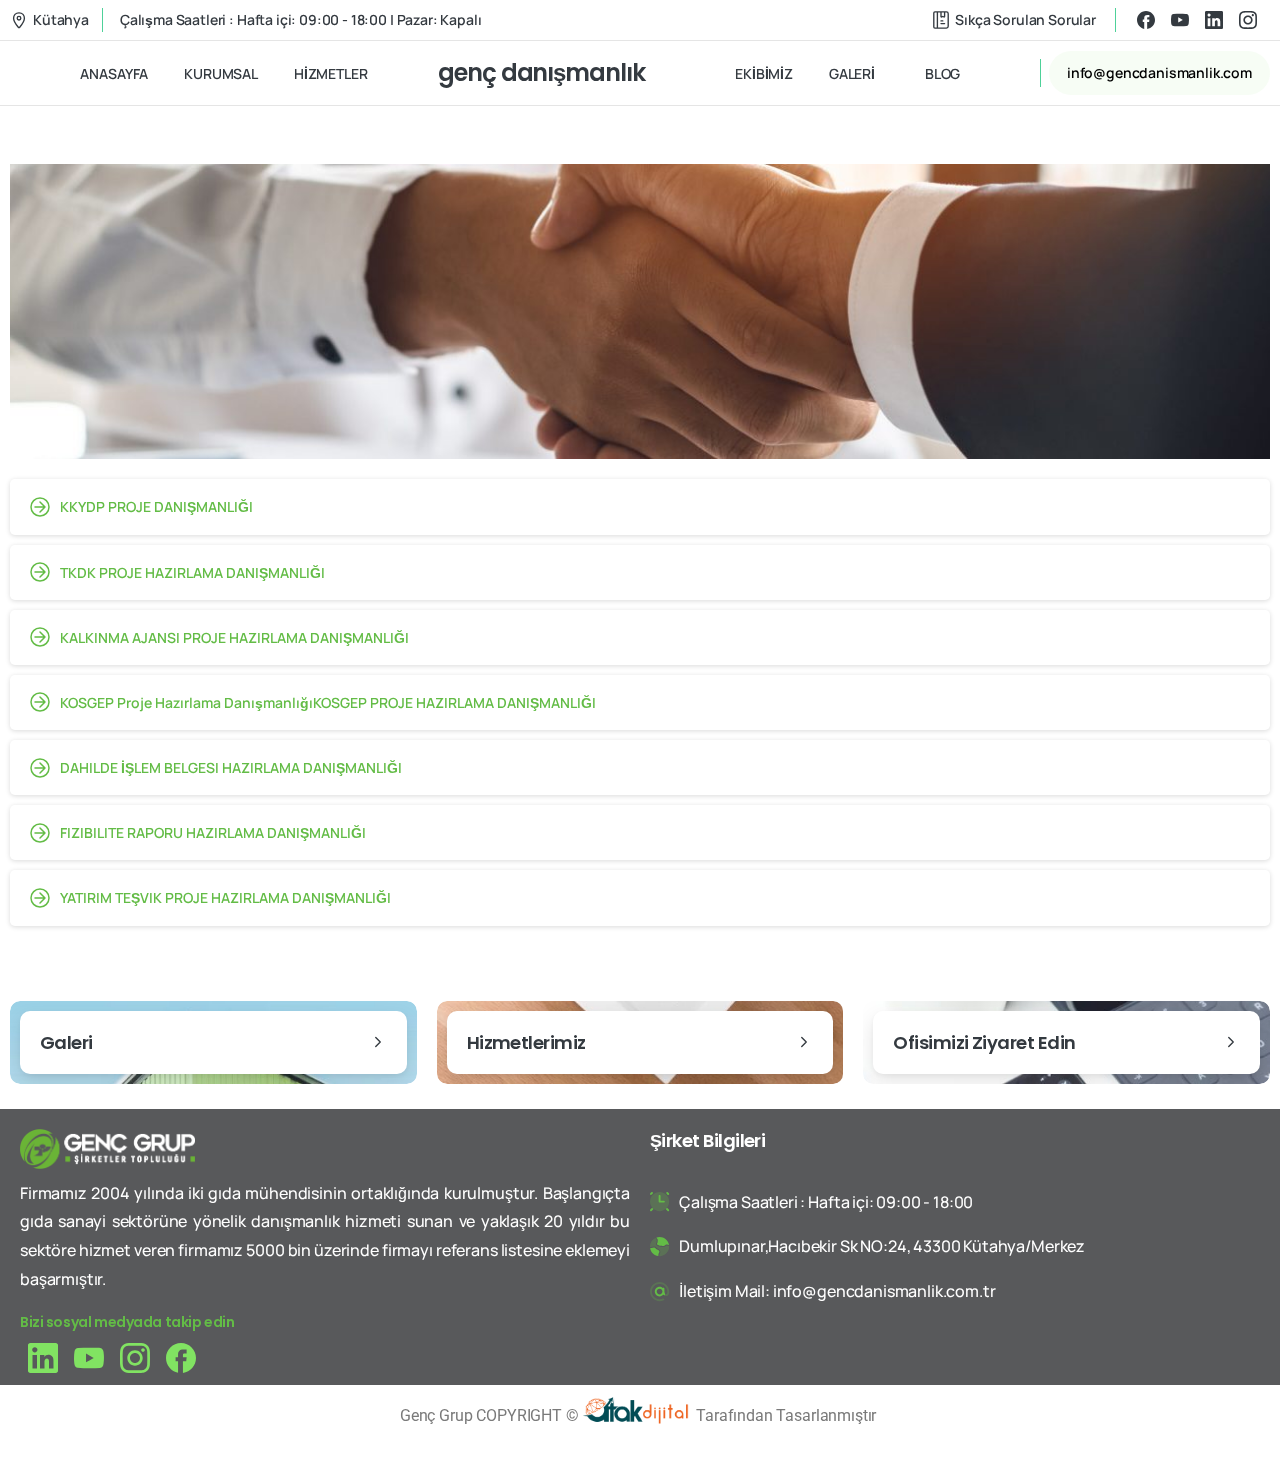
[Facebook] (1146, 20)
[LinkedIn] (1214, 20)
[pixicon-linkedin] (43, 1356)
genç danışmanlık (541, 72)
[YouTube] (1180, 20)
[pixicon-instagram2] (135, 1356)
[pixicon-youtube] (89, 1356)
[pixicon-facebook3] (181, 1356)
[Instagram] (1248, 20)
